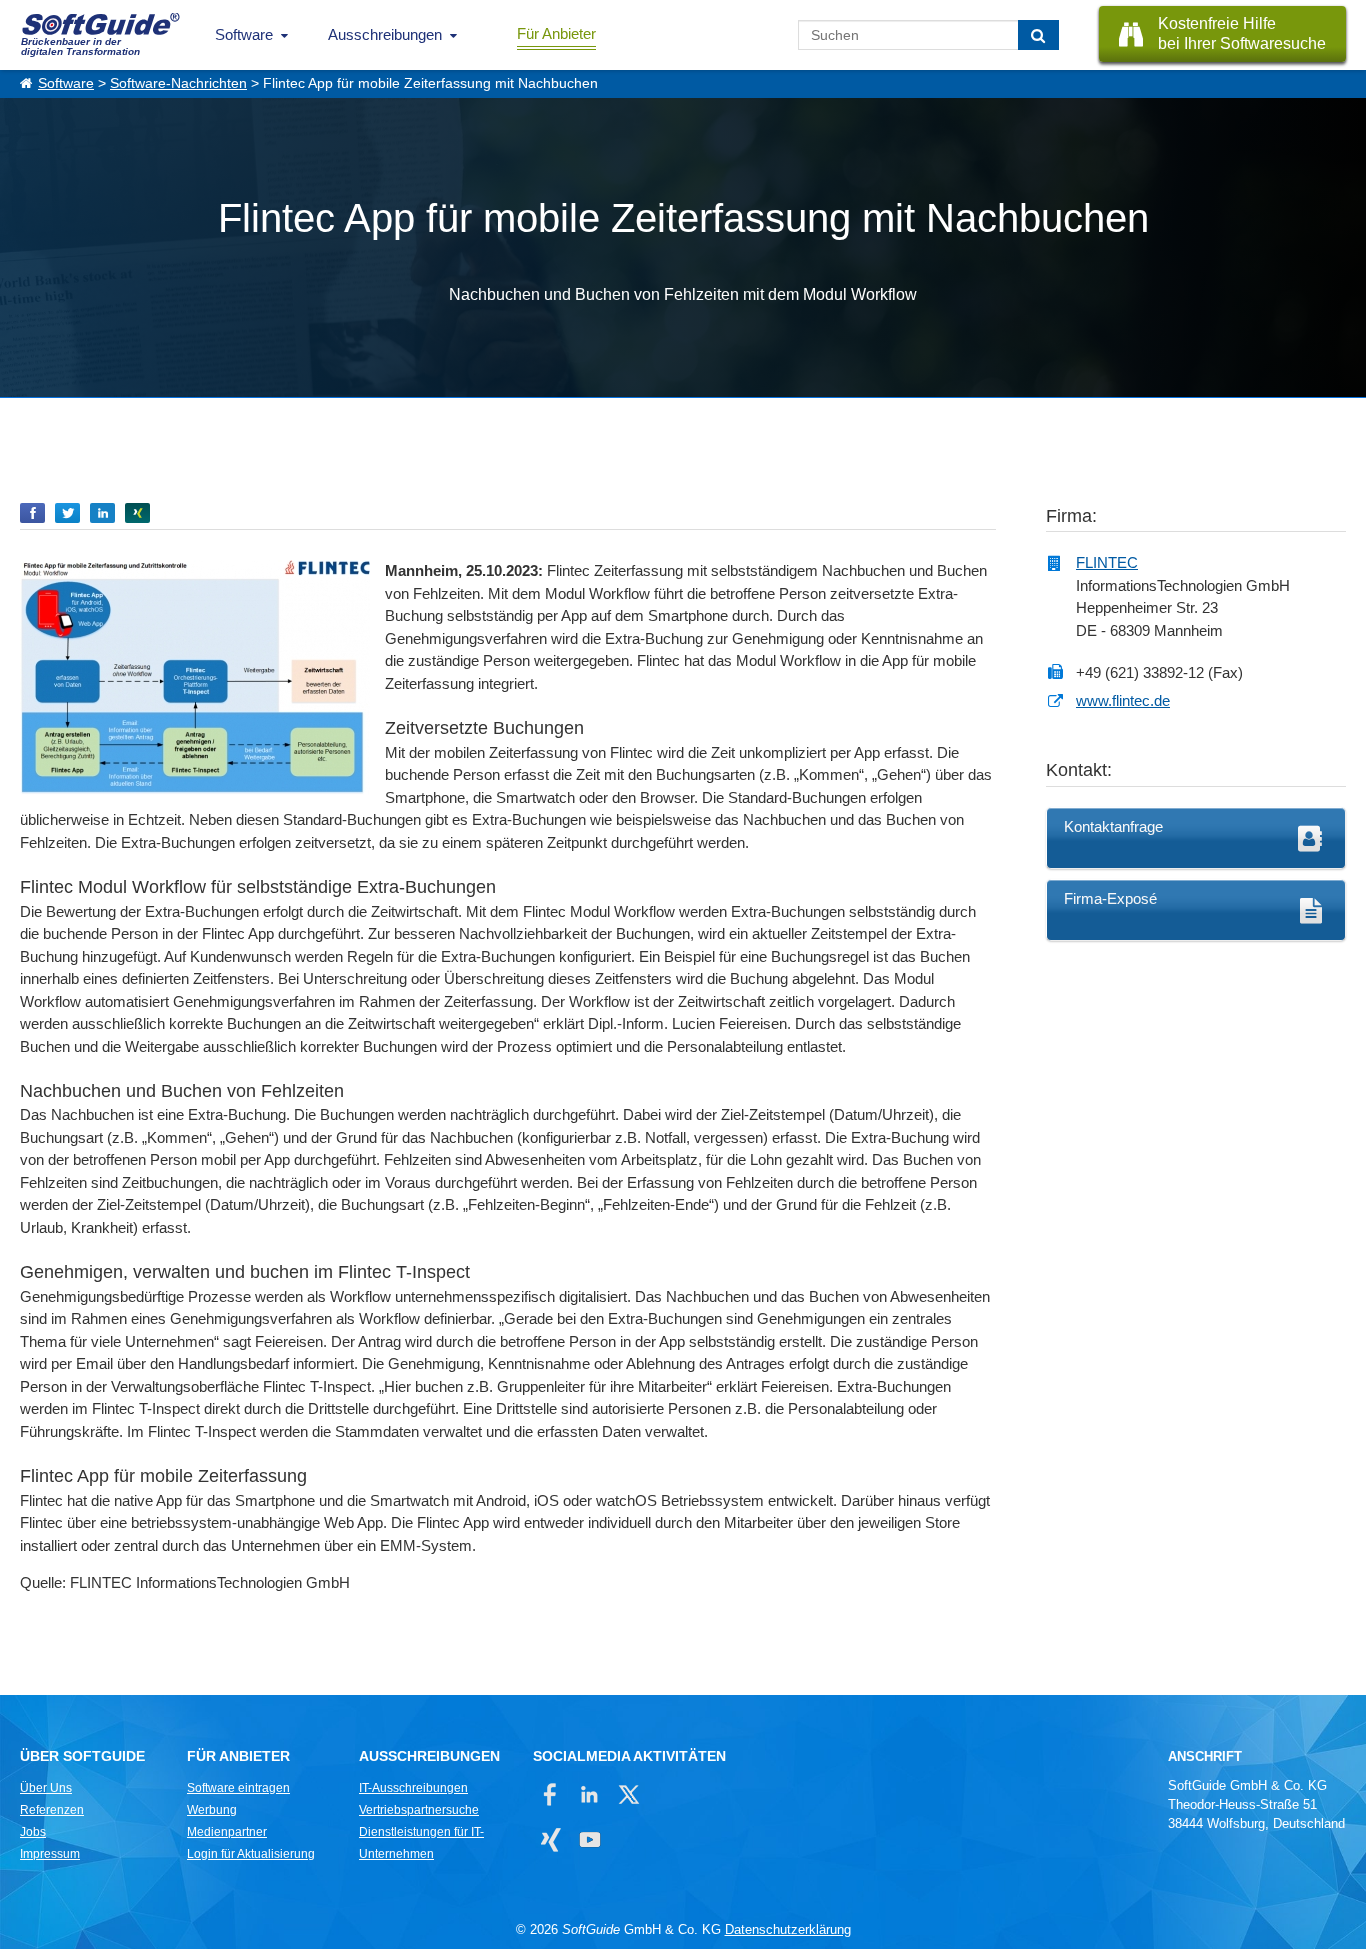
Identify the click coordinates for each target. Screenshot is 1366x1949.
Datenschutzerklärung (788, 1929)
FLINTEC (1107, 562)
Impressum (50, 1854)
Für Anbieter (556, 33)
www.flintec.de (1123, 700)
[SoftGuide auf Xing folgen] (550, 1839)
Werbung (212, 1810)
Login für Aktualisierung (251, 1854)
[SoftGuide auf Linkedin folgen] (589, 1794)
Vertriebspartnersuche (419, 1810)
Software (244, 34)
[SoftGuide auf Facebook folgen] (550, 1794)
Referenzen (52, 1810)
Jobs (33, 1832)
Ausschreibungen (385, 34)
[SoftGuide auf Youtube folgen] (589, 1839)
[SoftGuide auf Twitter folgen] (628, 1794)
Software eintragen (238, 1788)
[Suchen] (1038, 35)
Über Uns (46, 1788)
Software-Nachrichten (178, 83)
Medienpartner (227, 1832)
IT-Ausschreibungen (413, 1788)
